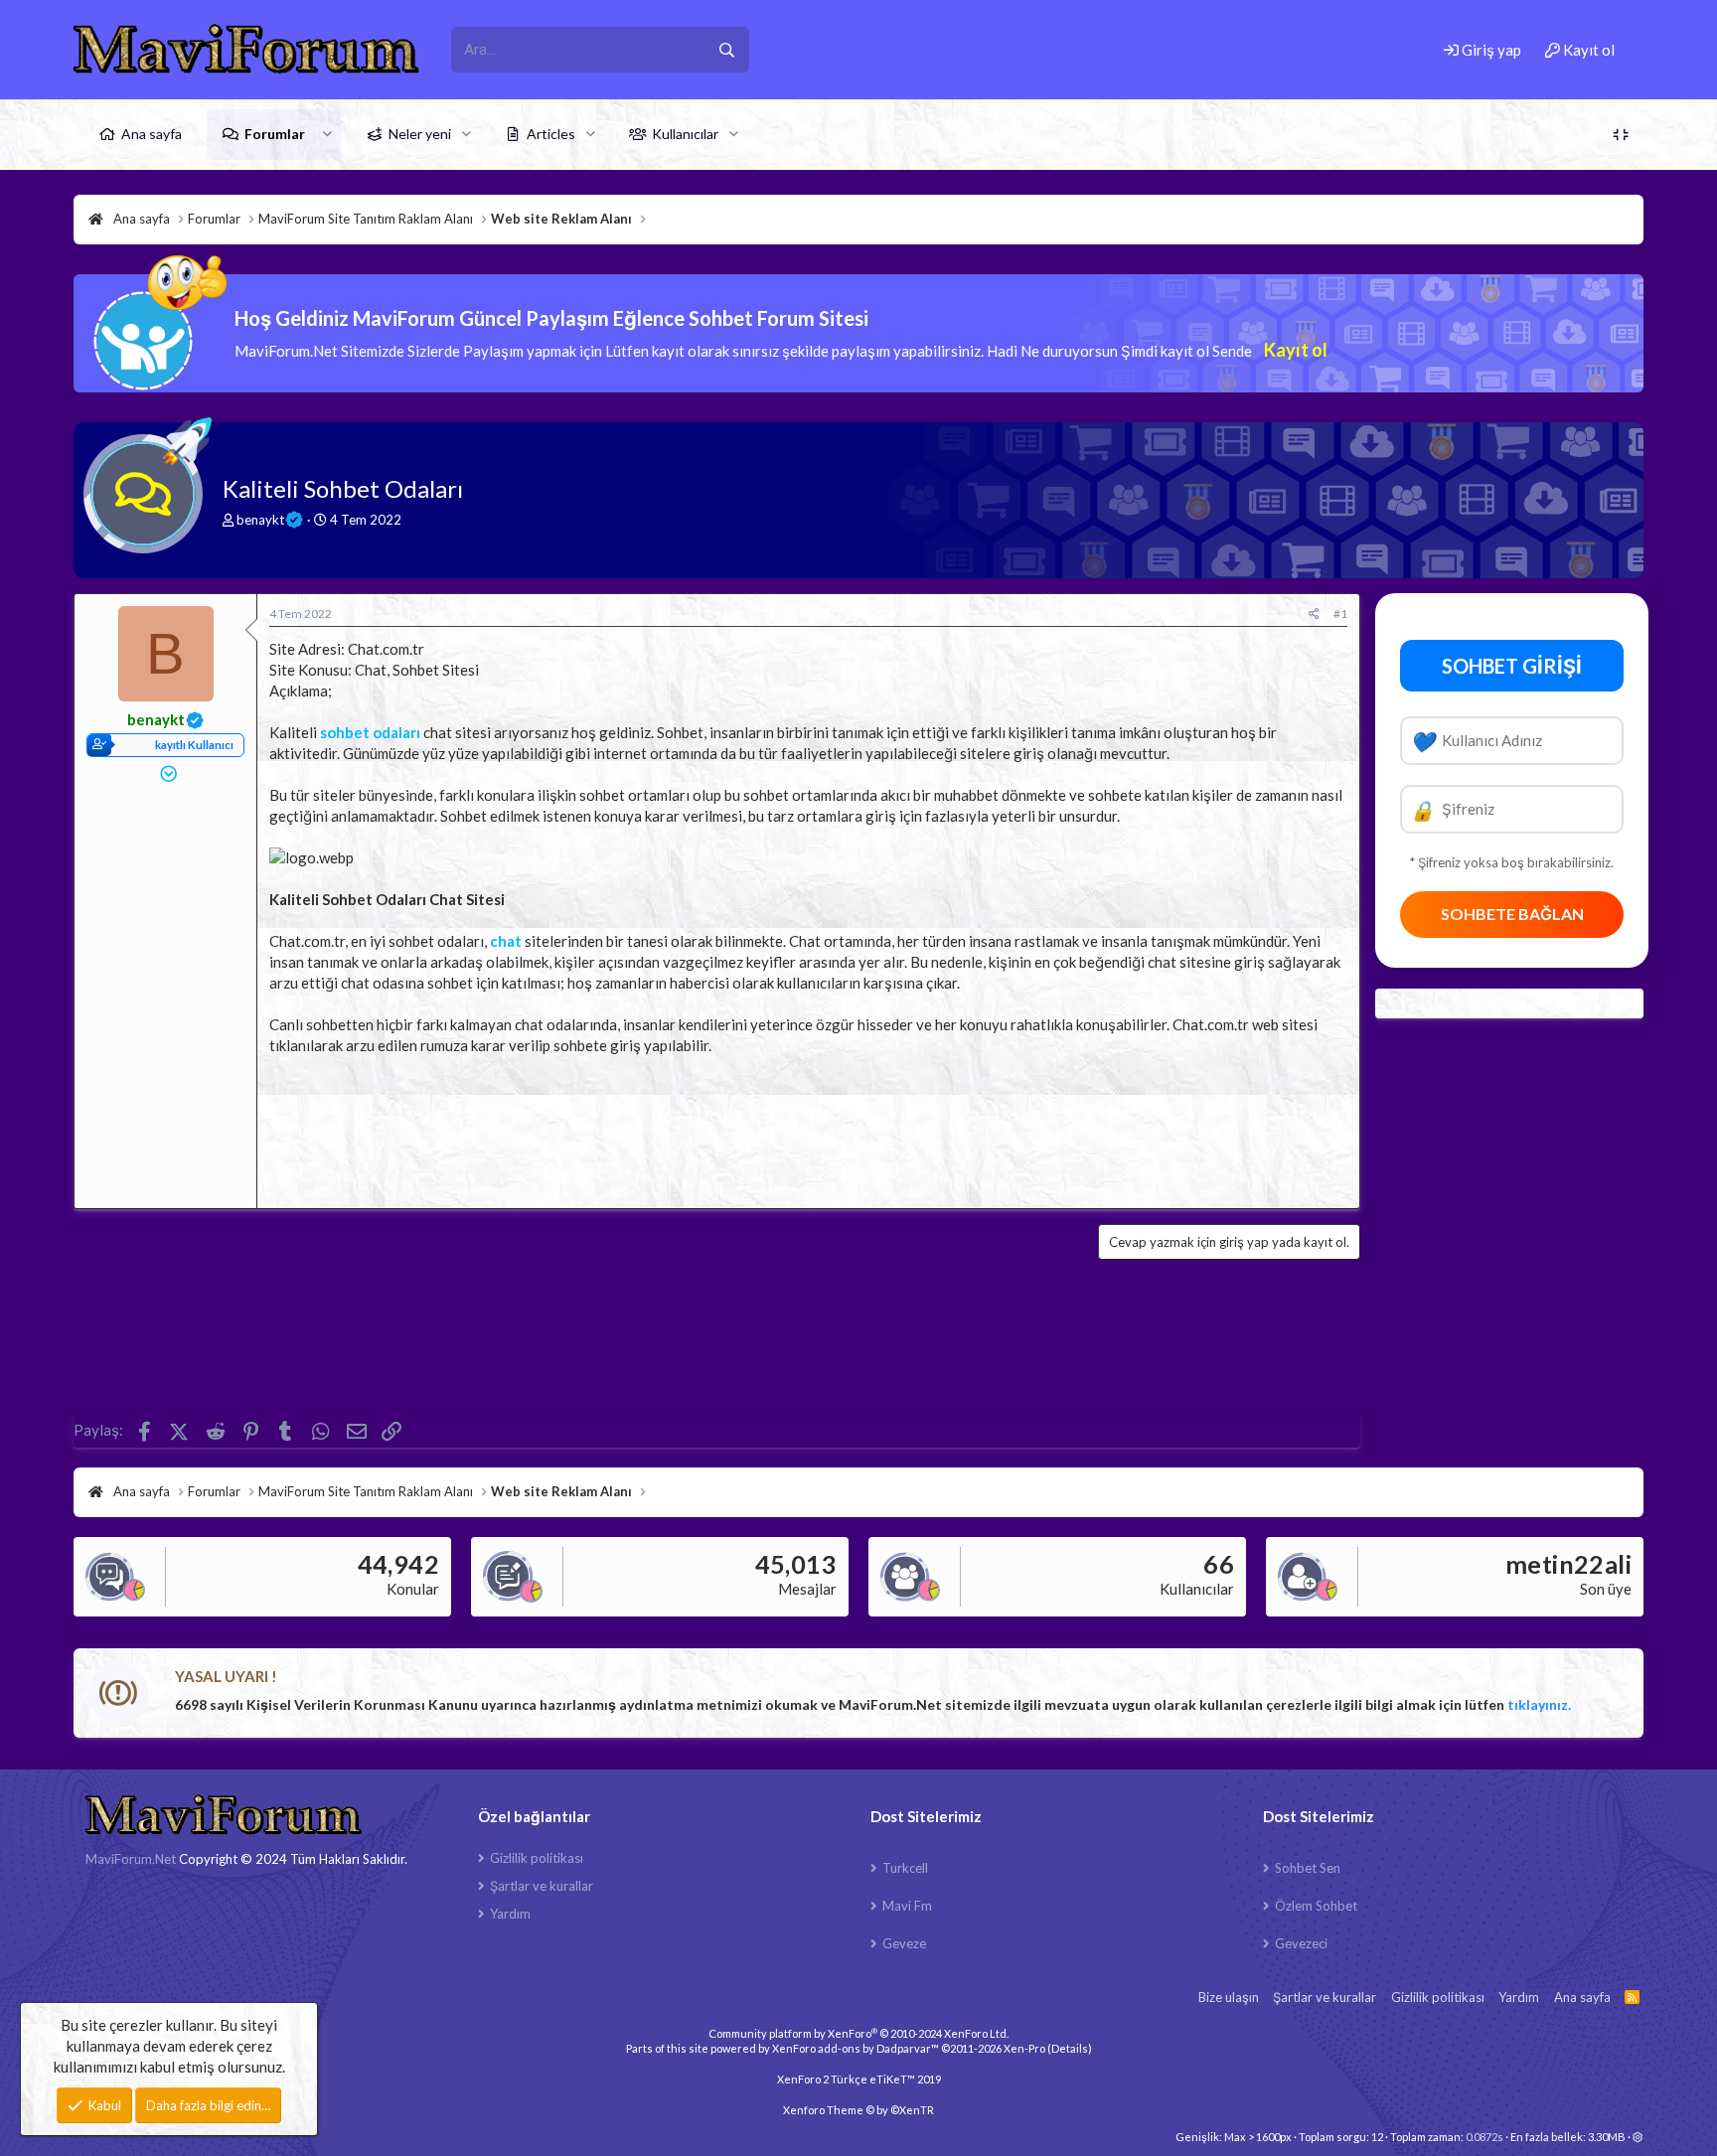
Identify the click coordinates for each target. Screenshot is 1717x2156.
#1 (1340, 614)
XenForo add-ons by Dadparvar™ (856, 2048)
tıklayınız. (1539, 1704)
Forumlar (275, 134)
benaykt (260, 520)
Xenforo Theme (858, 2110)
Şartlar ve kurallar (542, 1886)
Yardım (510, 1914)
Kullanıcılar (685, 134)
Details (1070, 2048)
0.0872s (1484, 2137)
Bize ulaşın (1229, 1997)
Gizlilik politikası (537, 1858)
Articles (551, 134)
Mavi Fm (907, 1906)
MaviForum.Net (131, 1859)
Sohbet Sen (1308, 1868)
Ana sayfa (152, 134)
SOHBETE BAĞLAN (1512, 914)
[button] (327, 134)
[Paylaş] (1314, 615)
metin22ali (1568, 1564)
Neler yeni (420, 134)
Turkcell (905, 1868)
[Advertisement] (808, 1126)
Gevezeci (1301, 1943)
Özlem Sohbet (1316, 1906)
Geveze (904, 1943)
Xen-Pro (1024, 2048)
